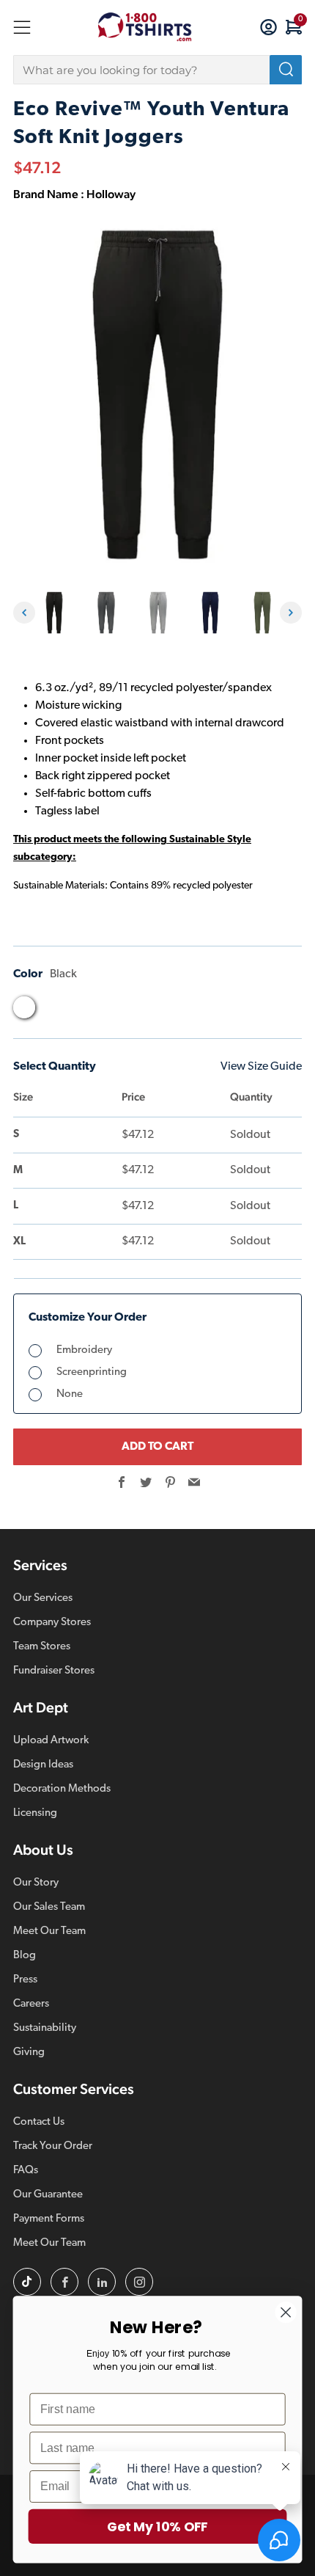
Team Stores (42, 1647)
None (70, 1394)
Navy (108, 1011)
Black (24, 1007)
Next (291, 613)
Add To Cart (157, 1447)
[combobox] (157, 70)
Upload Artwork (51, 1741)
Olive (136, 1011)
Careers (31, 2004)
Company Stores (52, 1623)
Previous (24, 613)
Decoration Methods (62, 1789)
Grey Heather (80, 1011)
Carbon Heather (52, 1011)
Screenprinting (92, 1372)
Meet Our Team (49, 1931)
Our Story (36, 1883)
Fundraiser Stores (54, 1671)
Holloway (111, 194)
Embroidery (84, 1350)
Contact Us (39, 2122)
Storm (163, 1011)
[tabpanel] (54, 613)
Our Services (43, 1598)
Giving (29, 2053)
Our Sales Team (49, 1907)
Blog (25, 1956)
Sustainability (45, 2028)
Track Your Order (53, 2146)
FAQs (26, 2171)
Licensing (35, 1813)
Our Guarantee (48, 2195)
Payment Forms (49, 2219)
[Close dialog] (286, 2312)
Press (25, 1980)
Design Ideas (43, 1765)
